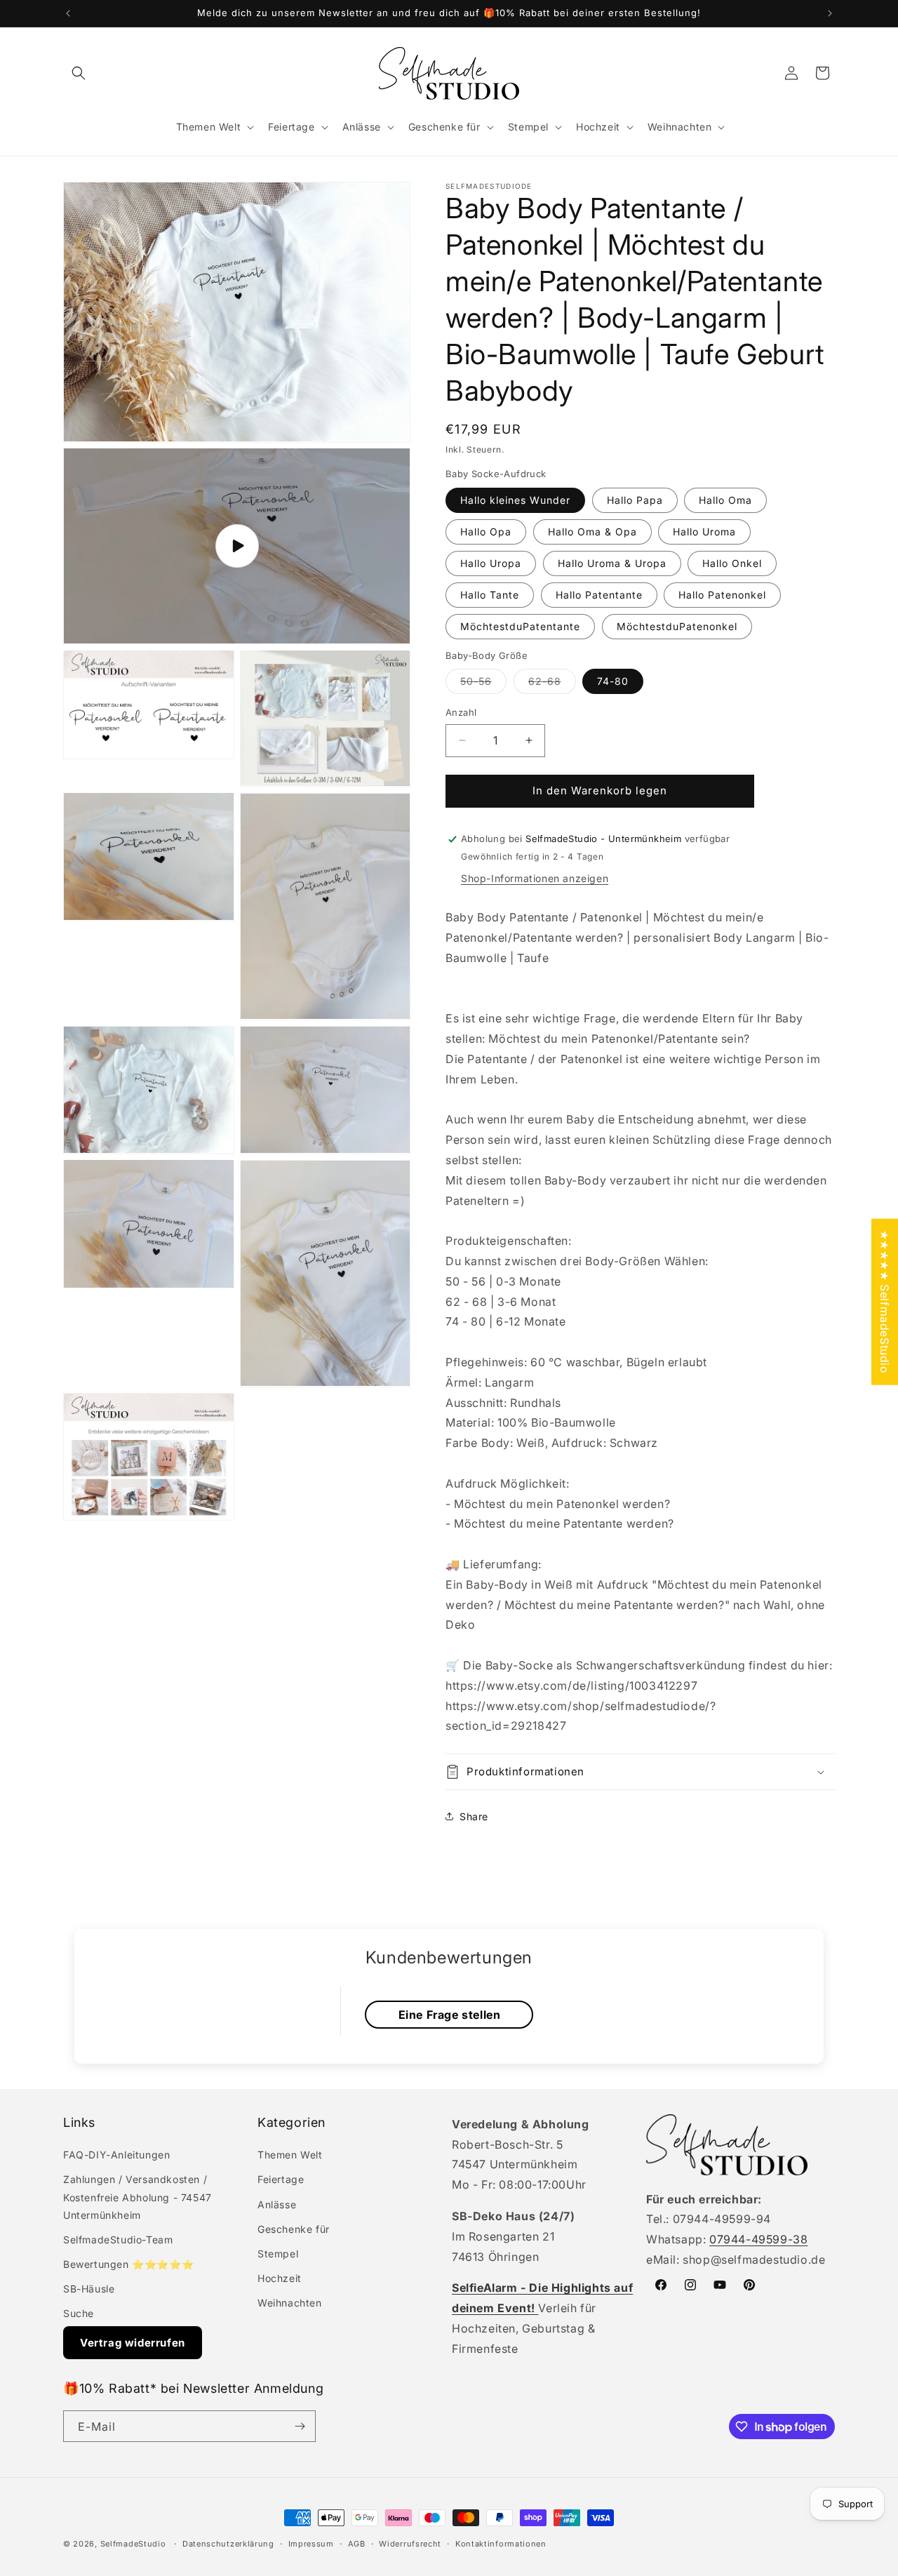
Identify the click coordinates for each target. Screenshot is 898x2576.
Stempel (278, 2254)
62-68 (552, 684)
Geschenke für (294, 2229)
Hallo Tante (490, 595)
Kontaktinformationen (501, 2544)
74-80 (613, 681)
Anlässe (277, 2204)
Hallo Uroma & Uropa (612, 563)
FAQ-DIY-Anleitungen (116, 2155)
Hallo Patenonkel (722, 595)
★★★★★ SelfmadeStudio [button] (885, 1301)
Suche (79, 2313)
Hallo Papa (635, 500)
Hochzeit (280, 2278)
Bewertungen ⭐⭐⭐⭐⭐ (128, 2264)
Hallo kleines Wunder (515, 500)
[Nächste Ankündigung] (830, 13)
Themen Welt (290, 2155)
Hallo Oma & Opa (592, 532)
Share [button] (474, 1816)
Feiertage (281, 2179)
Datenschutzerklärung (228, 2544)
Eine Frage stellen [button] (450, 2015)
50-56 (483, 684)
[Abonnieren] (300, 2426)
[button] (79, 73)
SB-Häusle (89, 2289)
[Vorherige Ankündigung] (68, 13)
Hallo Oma (725, 500)
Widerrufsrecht (410, 2544)
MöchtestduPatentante (520, 626)
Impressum (311, 2544)
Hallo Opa (486, 532)
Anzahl (461, 712)
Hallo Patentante (599, 595)
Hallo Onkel (732, 563)
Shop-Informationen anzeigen (535, 878)
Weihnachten (290, 2303)
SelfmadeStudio (133, 2544)
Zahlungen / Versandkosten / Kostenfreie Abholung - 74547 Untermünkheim (138, 2197)
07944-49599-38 (758, 2239)
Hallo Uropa (491, 563)
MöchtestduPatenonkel (677, 626)
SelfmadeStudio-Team (118, 2240)
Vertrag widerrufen (133, 2343)
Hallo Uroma (704, 532)
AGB (357, 2544)
